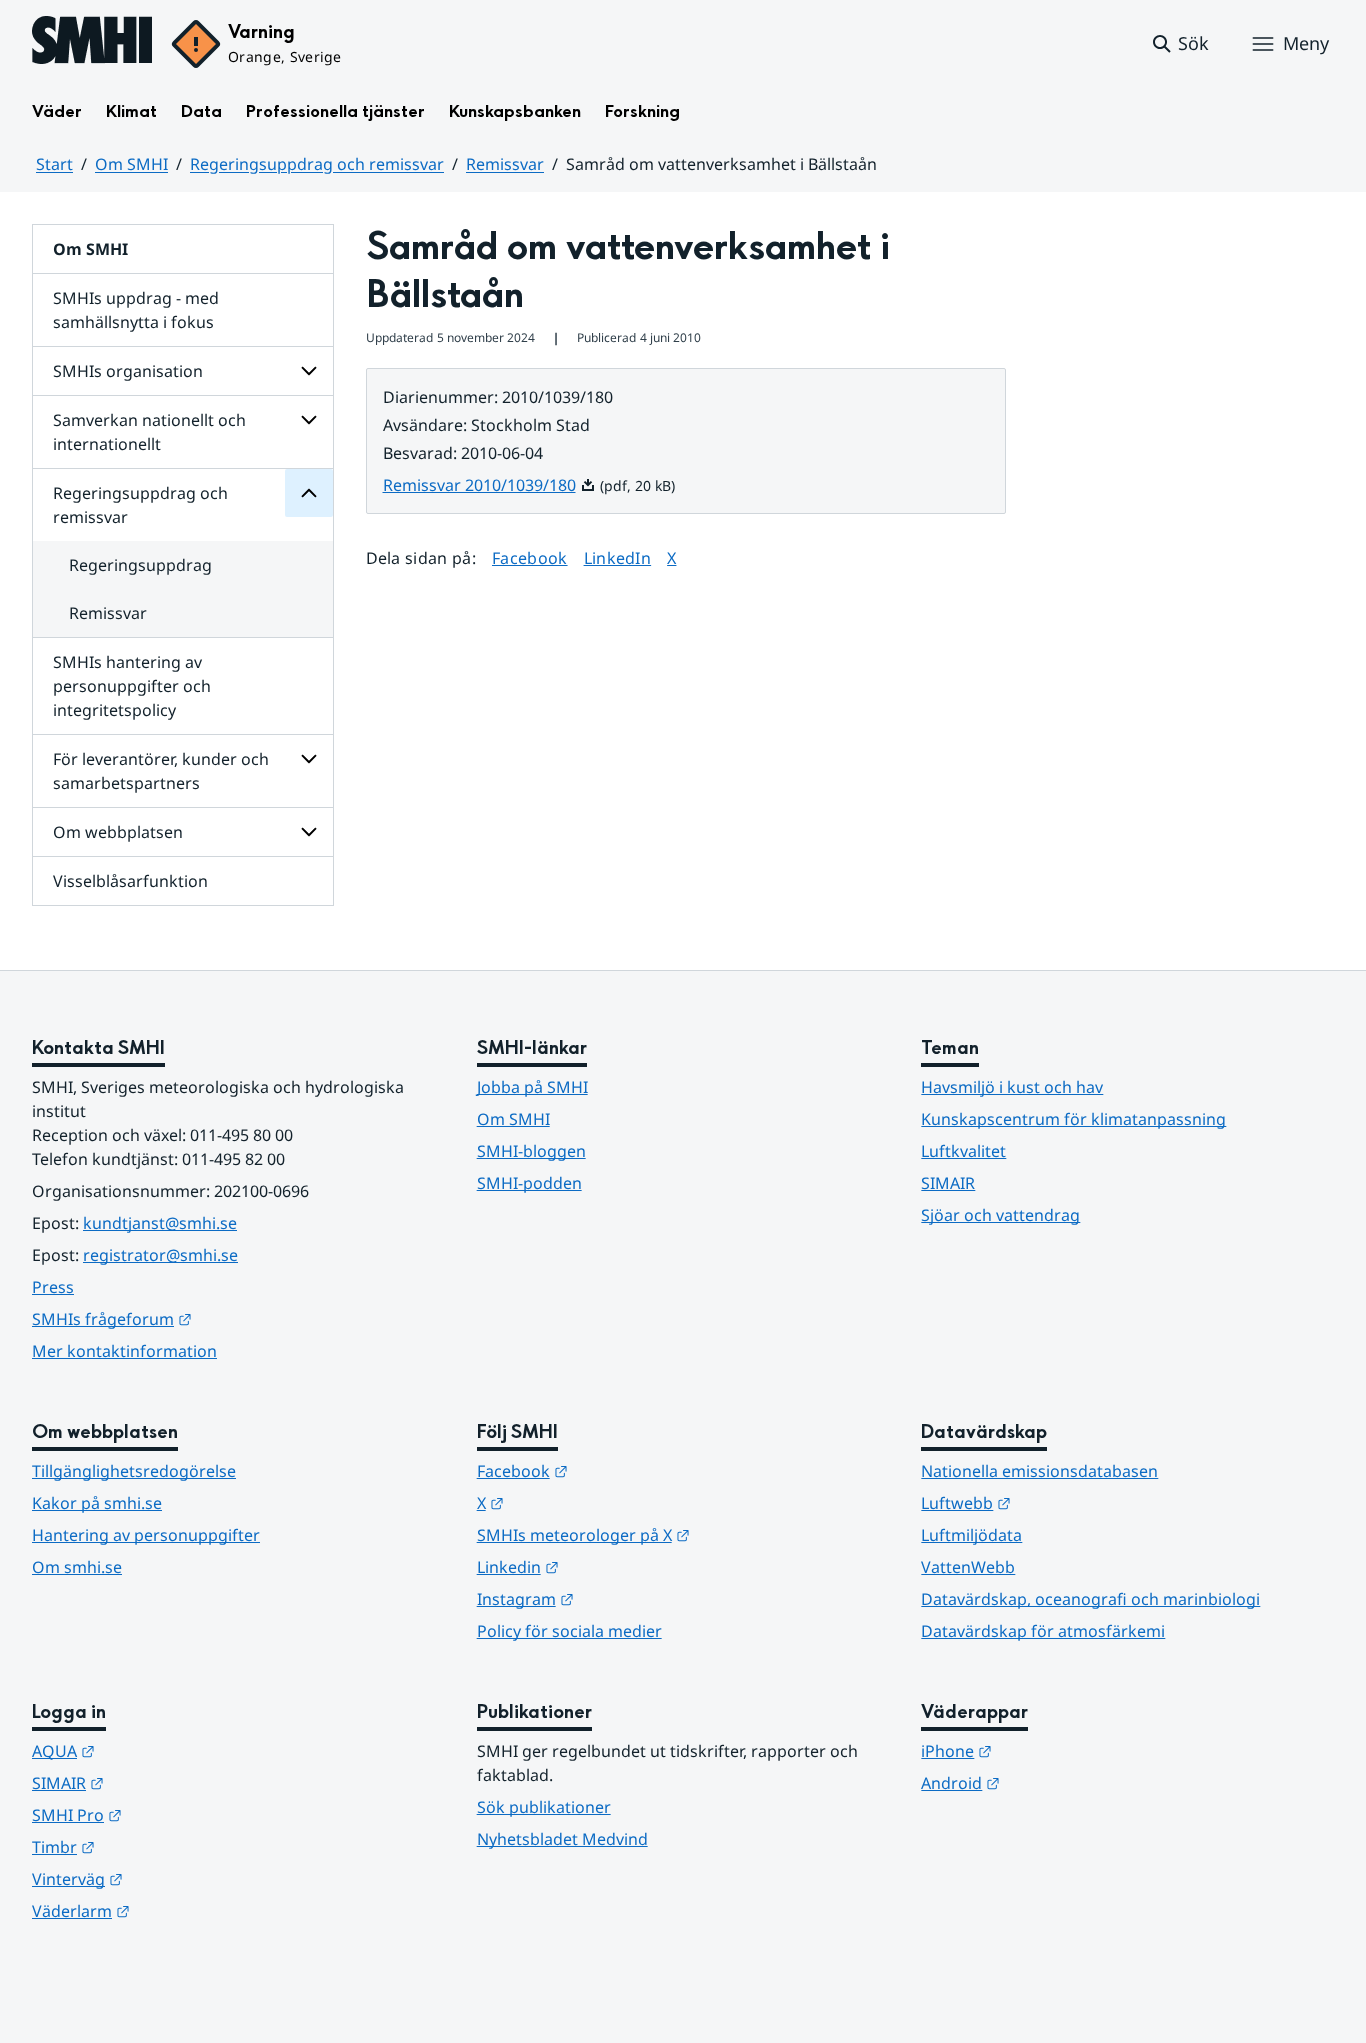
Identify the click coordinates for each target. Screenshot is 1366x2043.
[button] (1179, 44)
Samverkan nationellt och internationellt (149, 432)
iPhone (1054, 1750)
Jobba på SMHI (532, 1087)
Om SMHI (131, 164)
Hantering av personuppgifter (146, 1535)
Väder (57, 111)
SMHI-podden (529, 1183)
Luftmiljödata (971, 1535)
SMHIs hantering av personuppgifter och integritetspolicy (132, 686)
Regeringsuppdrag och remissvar (317, 164)
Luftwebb (1064, 1502)
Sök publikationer (544, 1807)
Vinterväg (175, 1878)
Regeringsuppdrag (140, 565)
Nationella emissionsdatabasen (1039, 1471)
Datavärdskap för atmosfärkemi (1043, 1631)
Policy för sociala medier (569, 1631)
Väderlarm (179, 1910)
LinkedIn (618, 557)
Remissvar (505, 164)
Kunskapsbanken (515, 111)
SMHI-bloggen (531, 1151)
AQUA (161, 1750)
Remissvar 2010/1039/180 (489, 485)
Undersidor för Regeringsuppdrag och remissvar (309, 493)
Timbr (161, 1846)
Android (1058, 1782)
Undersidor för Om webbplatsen (309, 832)
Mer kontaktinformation (124, 1351)
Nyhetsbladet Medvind (562, 1839)
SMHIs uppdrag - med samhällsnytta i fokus (136, 310)
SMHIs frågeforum (210, 1318)
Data (201, 111)
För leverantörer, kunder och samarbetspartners (161, 771)
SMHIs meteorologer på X (681, 1534)
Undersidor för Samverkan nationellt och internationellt (309, 420)
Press (53, 1287)
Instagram (623, 1598)
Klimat (131, 111)
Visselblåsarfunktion (130, 881)
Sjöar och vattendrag (1000, 1215)
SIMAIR (948, 1183)
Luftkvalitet (963, 1151)
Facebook (530, 557)
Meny (1306, 43)
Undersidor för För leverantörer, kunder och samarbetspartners (309, 759)
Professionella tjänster (335, 111)
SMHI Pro (175, 1814)
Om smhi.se (77, 1567)
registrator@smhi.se (160, 1255)
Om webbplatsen (118, 832)
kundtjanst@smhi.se (160, 1223)
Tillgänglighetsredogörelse (134, 1471)
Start (54, 164)
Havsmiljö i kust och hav (1012, 1087)
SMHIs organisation (128, 371)
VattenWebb (968, 1567)
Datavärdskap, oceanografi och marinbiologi (1090, 1599)
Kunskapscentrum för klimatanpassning (1073, 1119)
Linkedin (616, 1566)
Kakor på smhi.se (97, 1503)
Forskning (642, 111)
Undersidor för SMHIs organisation (309, 371)
